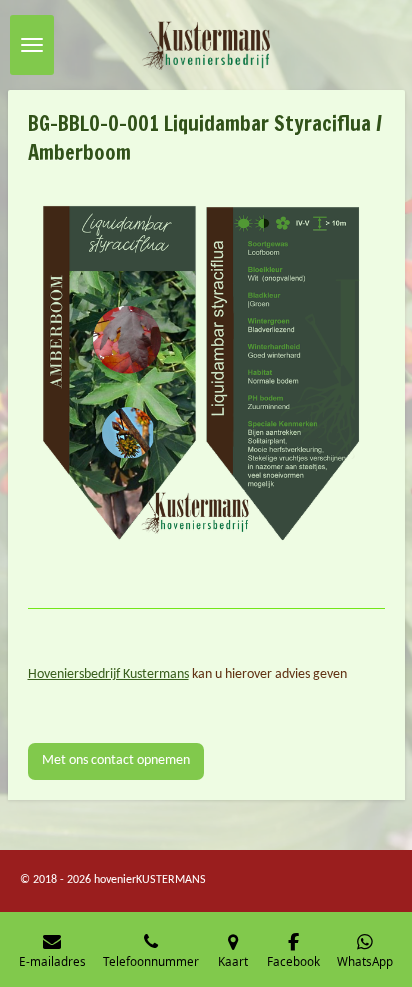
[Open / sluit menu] (32, 45)
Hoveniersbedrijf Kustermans (108, 674)
